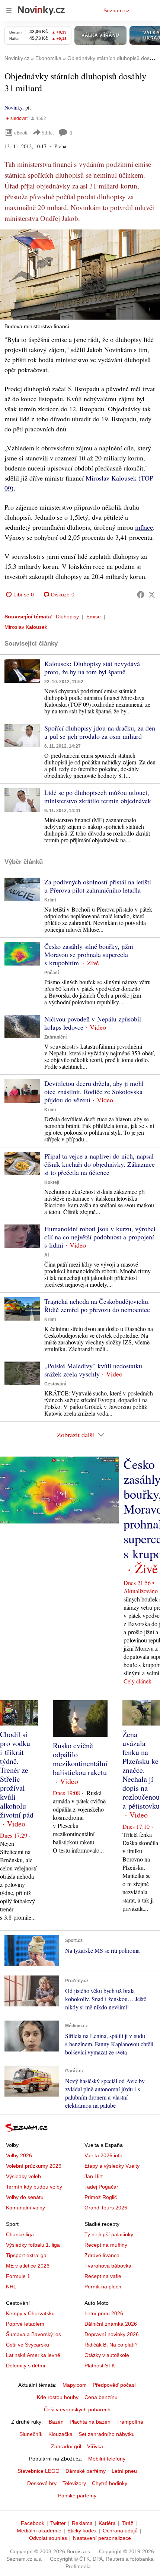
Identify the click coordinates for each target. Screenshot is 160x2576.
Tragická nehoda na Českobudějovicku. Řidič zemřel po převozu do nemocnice (97, 1305)
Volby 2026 (19, 2155)
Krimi (50, 900)
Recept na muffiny (106, 2245)
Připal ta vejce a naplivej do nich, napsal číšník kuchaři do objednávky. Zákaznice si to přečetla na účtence (100, 1164)
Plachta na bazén (90, 2422)
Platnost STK (100, 2366)
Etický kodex (82, 2531)
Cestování (55, 1384)
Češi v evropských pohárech (77, 2409)
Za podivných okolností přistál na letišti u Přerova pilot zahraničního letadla (98, 886)
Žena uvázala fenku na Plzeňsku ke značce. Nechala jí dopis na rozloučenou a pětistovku (141, 1770)
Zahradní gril (66, 2446)
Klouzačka (60, 2434)
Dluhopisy (67, 617)
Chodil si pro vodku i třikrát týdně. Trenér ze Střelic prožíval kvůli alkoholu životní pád (17, 1775)
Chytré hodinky (110, 2483)
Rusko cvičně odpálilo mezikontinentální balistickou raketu (80, 1759)
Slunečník (31, 2434)
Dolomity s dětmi (25, 2366)
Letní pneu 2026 (104, 2313)
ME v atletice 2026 (28, 2266)
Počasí (52, 973)
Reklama (82, 2523)
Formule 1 (18, 2276)
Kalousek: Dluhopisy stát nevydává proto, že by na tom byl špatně (92, 668)
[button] (80, 275)
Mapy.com (75, 2385)
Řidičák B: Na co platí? (111, 2345)
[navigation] (9, 10)
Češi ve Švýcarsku (28, 2345)
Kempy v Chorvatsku (30, 2313)
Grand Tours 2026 (106, 2208)
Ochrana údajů (120, 2531)
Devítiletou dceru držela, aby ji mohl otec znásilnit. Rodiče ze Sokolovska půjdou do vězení (94, 1091)
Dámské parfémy (86, 2471)
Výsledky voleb (23, 2176)
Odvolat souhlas (48, 2538)
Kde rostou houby (58, 2397)
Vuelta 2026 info (103, 2155)
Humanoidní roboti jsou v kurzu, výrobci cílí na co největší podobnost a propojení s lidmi (100, 1237)
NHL (11, 2287)
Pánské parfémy (77, 2496)
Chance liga (20, 2234)
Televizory (74, 2483)
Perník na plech (103, 2287)
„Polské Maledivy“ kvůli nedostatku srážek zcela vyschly (93, 1370)
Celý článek (137, 1681)
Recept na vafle (103, 2276)
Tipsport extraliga (26, 2255)
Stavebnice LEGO (39, 2471)
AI (47, 1255)
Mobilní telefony (107, 2459)
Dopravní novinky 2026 (112, 2334)
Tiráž (127, 2523)
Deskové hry (42, 2483)
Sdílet (48, 132)
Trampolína (130, 2422)
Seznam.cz (116, 10)
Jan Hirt (94, 2176)
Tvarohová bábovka (108, 2266)
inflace (144, 527)
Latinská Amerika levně (33, 2355)
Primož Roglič (101, 2197)
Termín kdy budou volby (34, 2187)
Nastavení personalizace (102, 2538)
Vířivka (95, 2446)
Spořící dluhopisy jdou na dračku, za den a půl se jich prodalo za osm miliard (100, 732)
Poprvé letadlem (25, 2324)
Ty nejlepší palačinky (109, 2234)
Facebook (33, 2523)
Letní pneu (124, 2471)
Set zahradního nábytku (107, 2434)
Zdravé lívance (102, 2255)
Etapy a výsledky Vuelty (112, 2166)
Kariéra (107, 2523)
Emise (94, 617)
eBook (21, 132)
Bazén (56, 2422)
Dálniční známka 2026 (111, 2324)
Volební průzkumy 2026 (34, 2166)
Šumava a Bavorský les (33, 2334)
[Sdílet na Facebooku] (141, 595)
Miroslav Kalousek (26, 627)
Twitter (58, 2523)
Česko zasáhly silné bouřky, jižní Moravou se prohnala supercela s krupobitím (89, 954)
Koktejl (52, 1182)
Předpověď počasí (114, 2385)
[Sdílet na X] (152, 595)
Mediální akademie (39, 2531)
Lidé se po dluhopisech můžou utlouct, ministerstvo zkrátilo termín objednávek (98, 796)
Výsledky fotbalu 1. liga (33, 2245)
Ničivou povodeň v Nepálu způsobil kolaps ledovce (93, 1023)
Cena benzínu (101, 2397)
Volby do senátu (25, 2197)
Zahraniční (55, 1037)
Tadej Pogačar (101, 2187)
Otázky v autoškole (107, 2355)
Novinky (13, 107)
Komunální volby (25, 2208)
